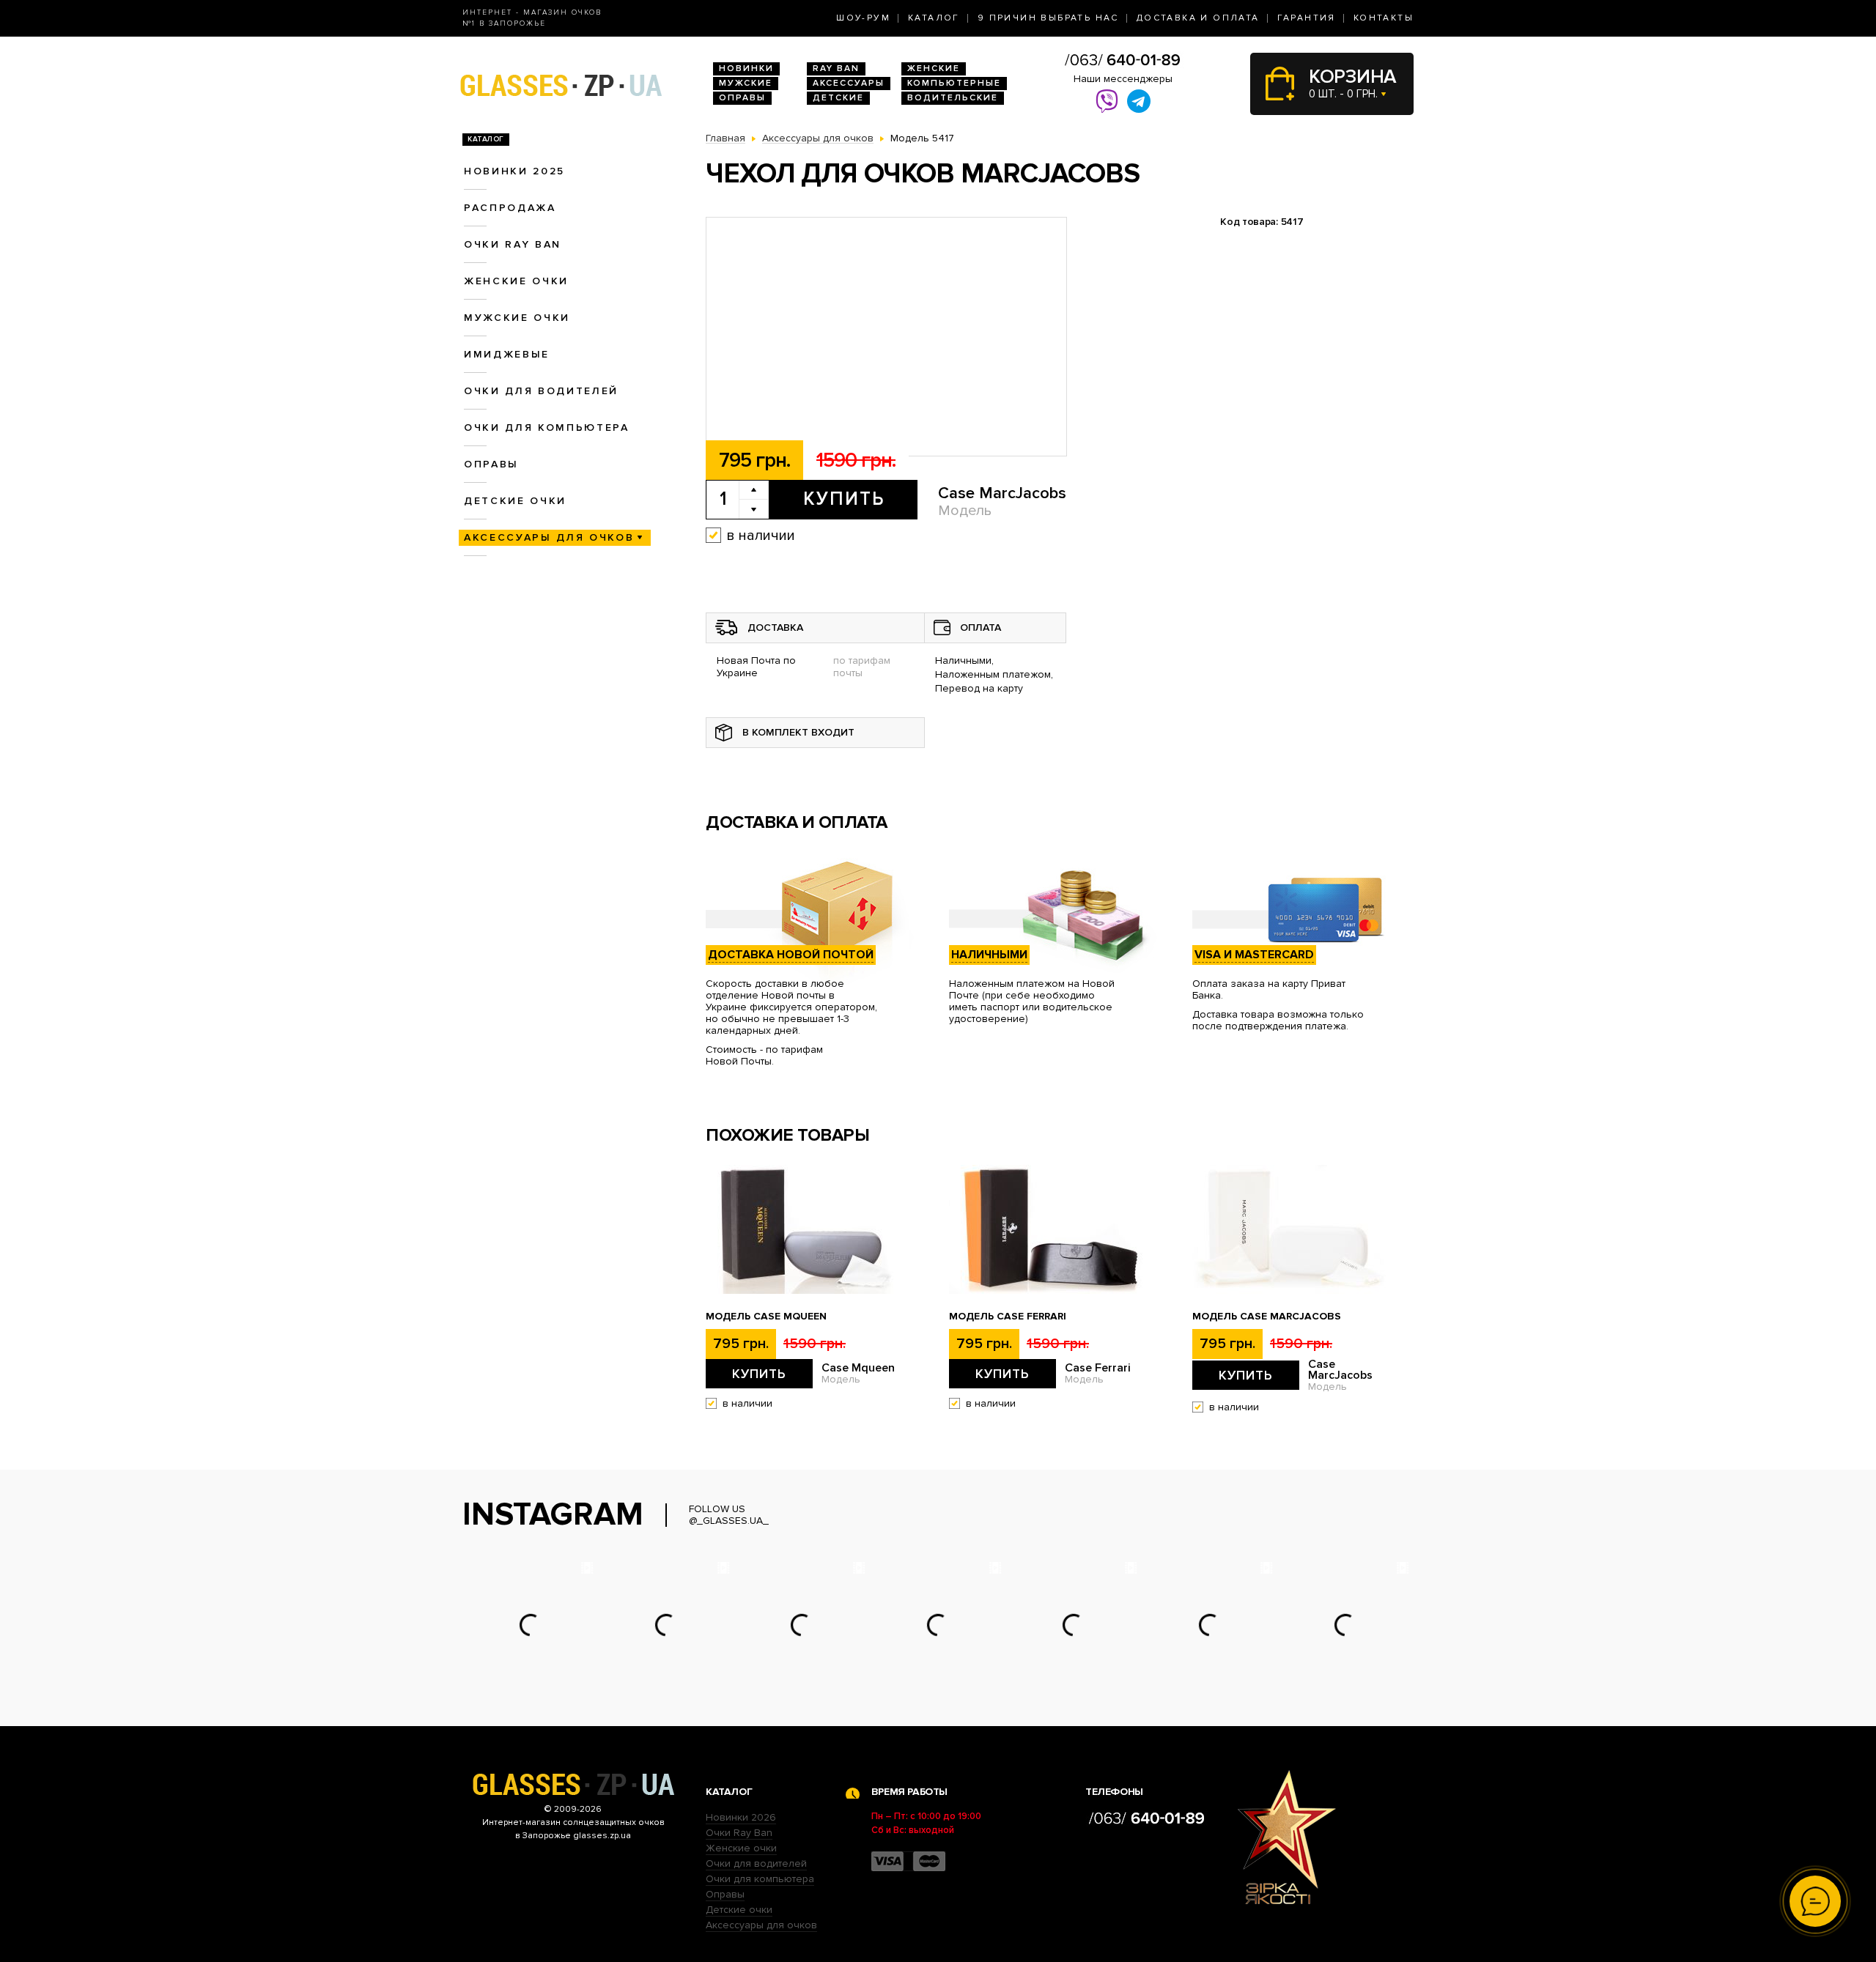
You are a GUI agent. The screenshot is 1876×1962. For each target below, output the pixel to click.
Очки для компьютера (547, 427)
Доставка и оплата (1198, 18)
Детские (838, 98)
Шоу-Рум (863, 18)
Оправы (742, 98)
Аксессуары (849, 83)
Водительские (953, 98)
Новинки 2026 (741, 1817)
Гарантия (1307, 18)
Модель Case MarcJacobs (1267, 1317)
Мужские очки (517, 318)
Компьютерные (954, 83)
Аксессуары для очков (549, 537)
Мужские (746, 83)
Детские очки (515, 501)
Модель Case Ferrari (1008, 1317)
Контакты (1384, 18)
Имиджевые (507, 354)
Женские (934, 69)
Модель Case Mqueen (766, 1317)
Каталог (934, 18)
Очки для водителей (541, 391)
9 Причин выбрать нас (1048, 18)
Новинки (746, 69)
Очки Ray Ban (739, 1833)
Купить (844, 499)
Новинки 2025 (514, 171)
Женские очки (516, 281)
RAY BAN (836, 69)
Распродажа (510, 208)
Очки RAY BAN (513, 244)
